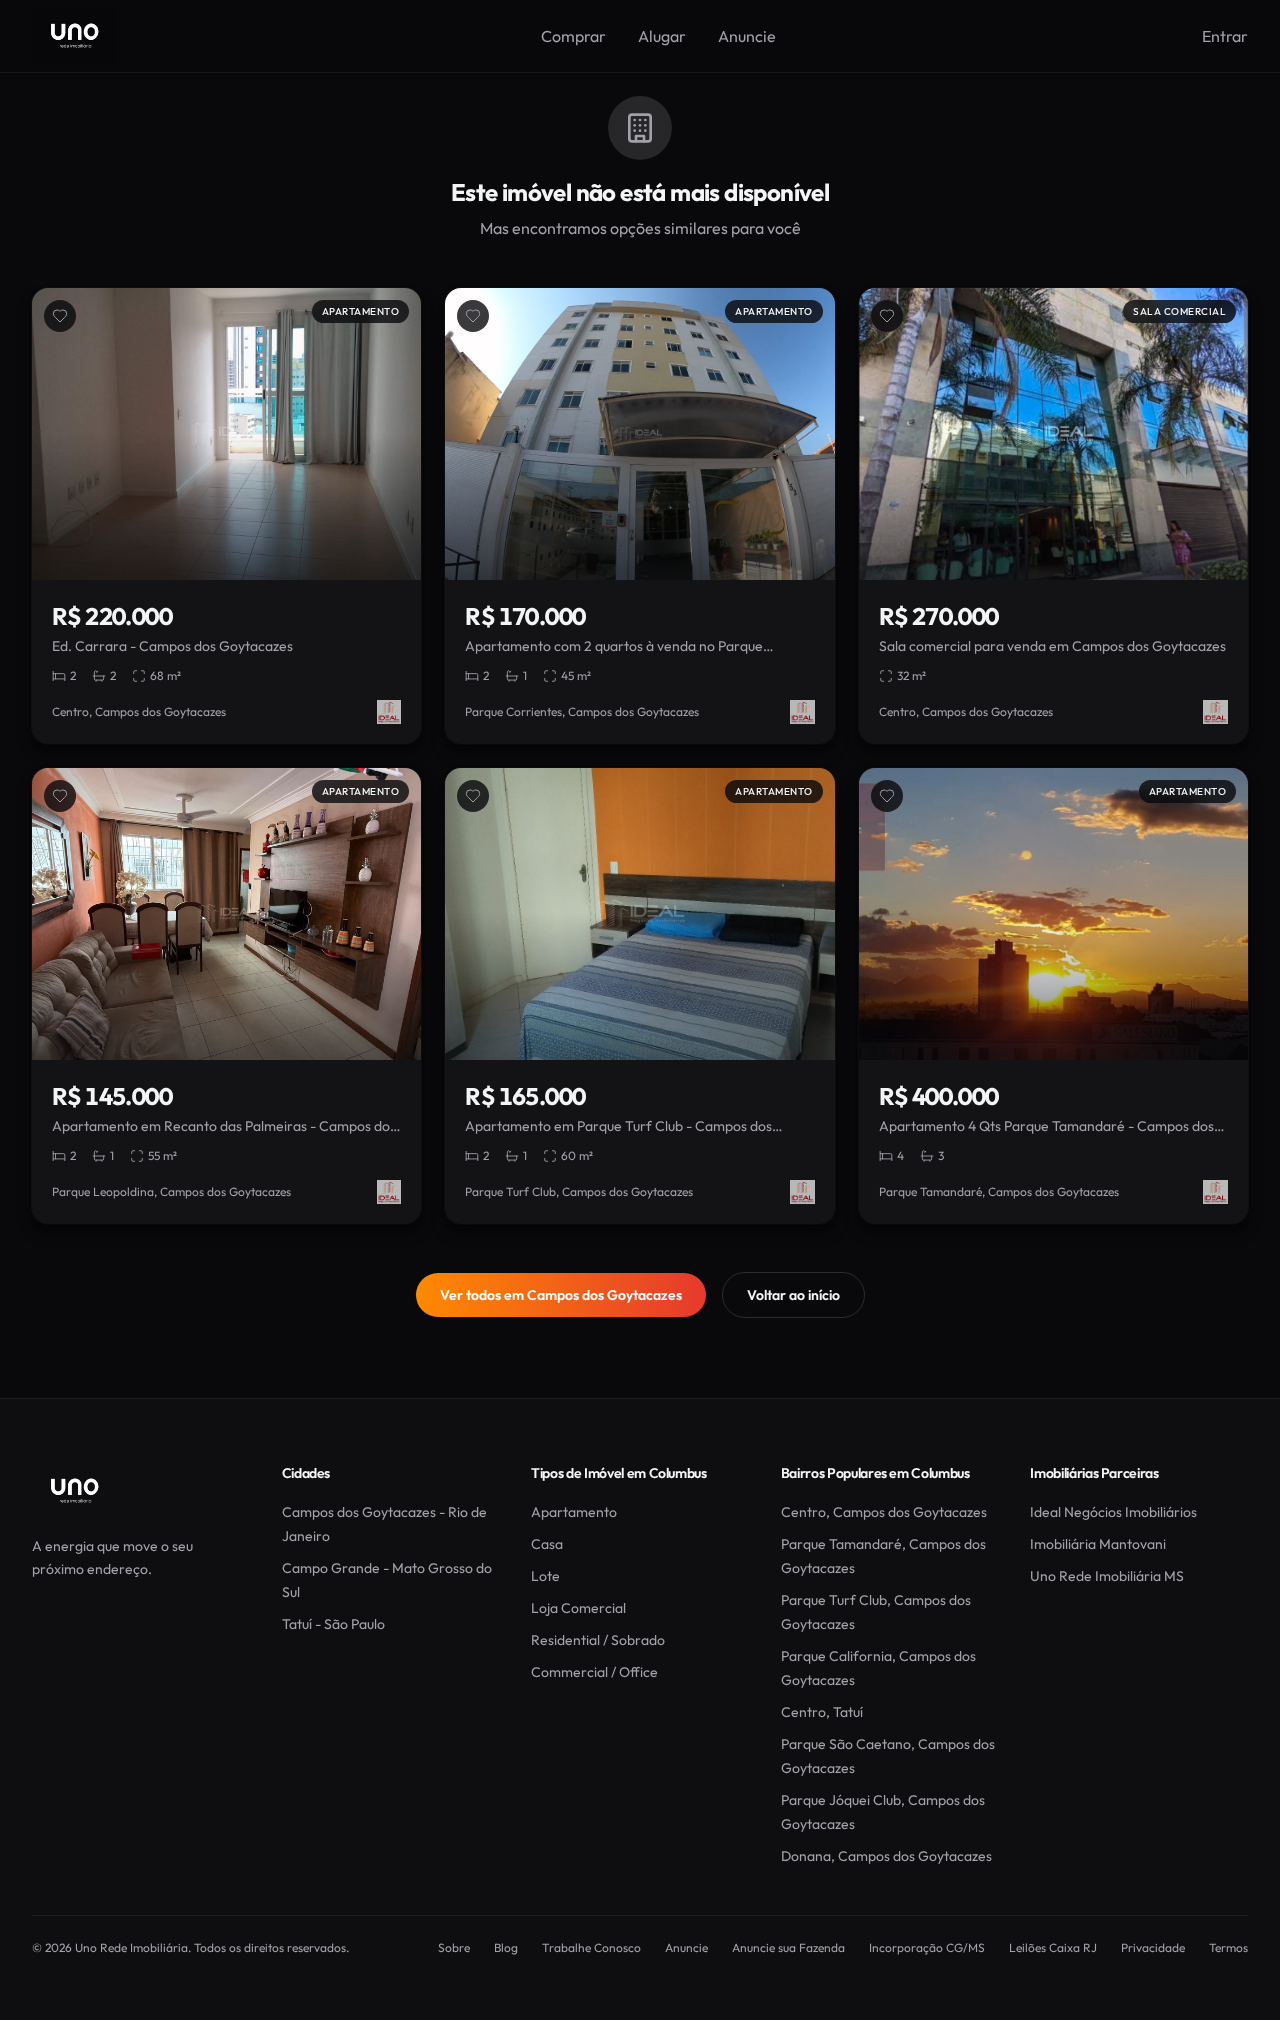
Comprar (573, 36)
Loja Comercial (578, 1608)
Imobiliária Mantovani (1098, 1544)
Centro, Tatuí (822, 1712)
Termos (1228, 1947)
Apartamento (574, 1512)
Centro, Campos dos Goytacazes (884, 1512)
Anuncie (747, 36)
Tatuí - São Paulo (333, 1624)
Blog (506, 1947)
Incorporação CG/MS (927, 1947)
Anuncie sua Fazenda (788, 1947)
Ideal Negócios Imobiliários (1113, 1512)
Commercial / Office (594, 1672)
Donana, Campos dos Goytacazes (886, 1856)
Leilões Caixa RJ (1053, 1947)
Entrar (1225, 36)
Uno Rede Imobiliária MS (1107, 1576)
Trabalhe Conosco (591, 1947)
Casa (547, 1544)
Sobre (454, 1947)
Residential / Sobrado (598, 1640)
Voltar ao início (793, 1295)
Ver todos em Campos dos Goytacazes (561, 1295)
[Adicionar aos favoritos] (60, 316)
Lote (545, 1576)
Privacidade (1153, 1947)
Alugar (662, 36)
